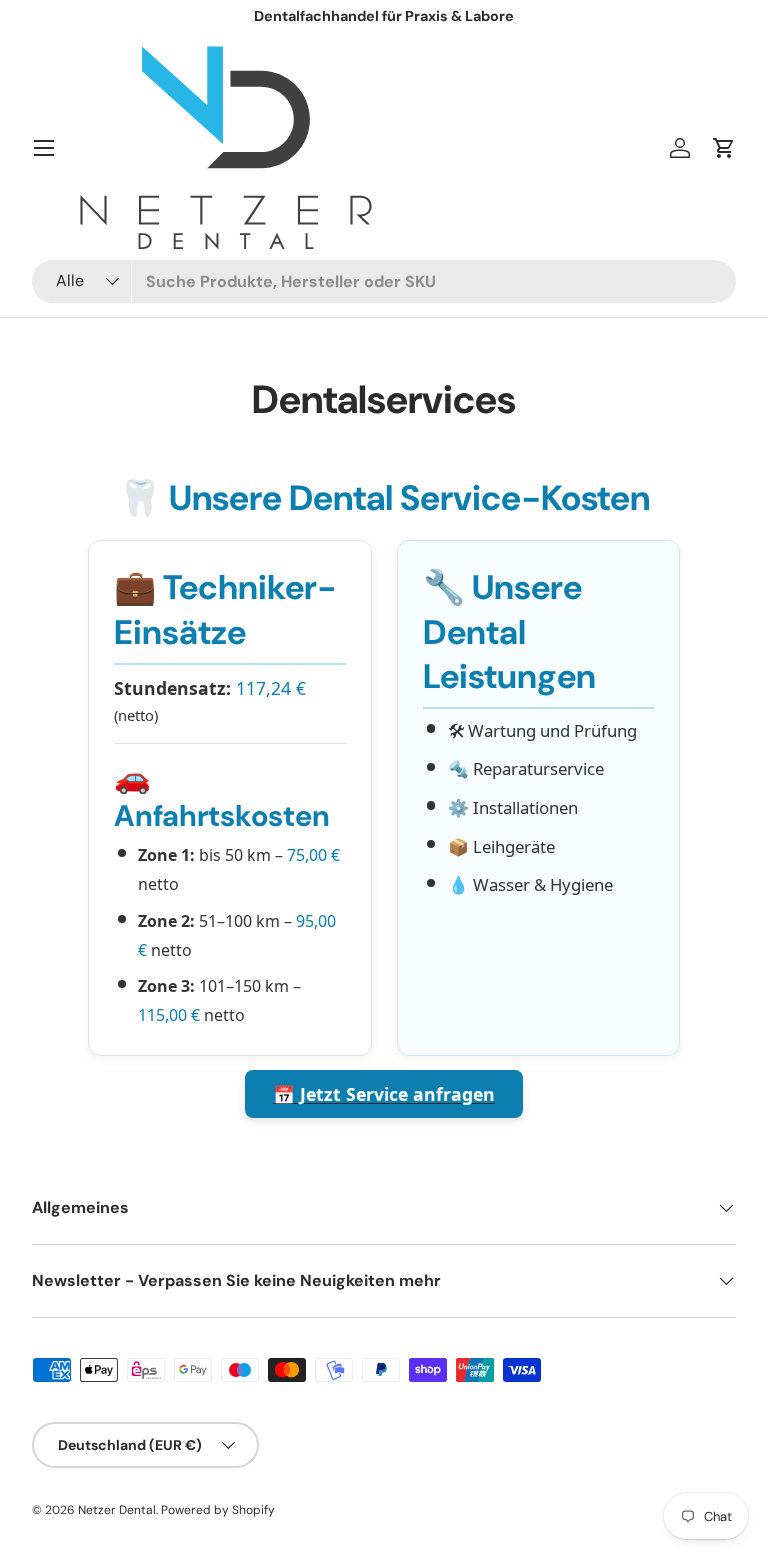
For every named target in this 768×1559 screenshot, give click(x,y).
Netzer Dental (117, 1510)
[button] (724, 148)
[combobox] (384, 281)
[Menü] (44, 148)
